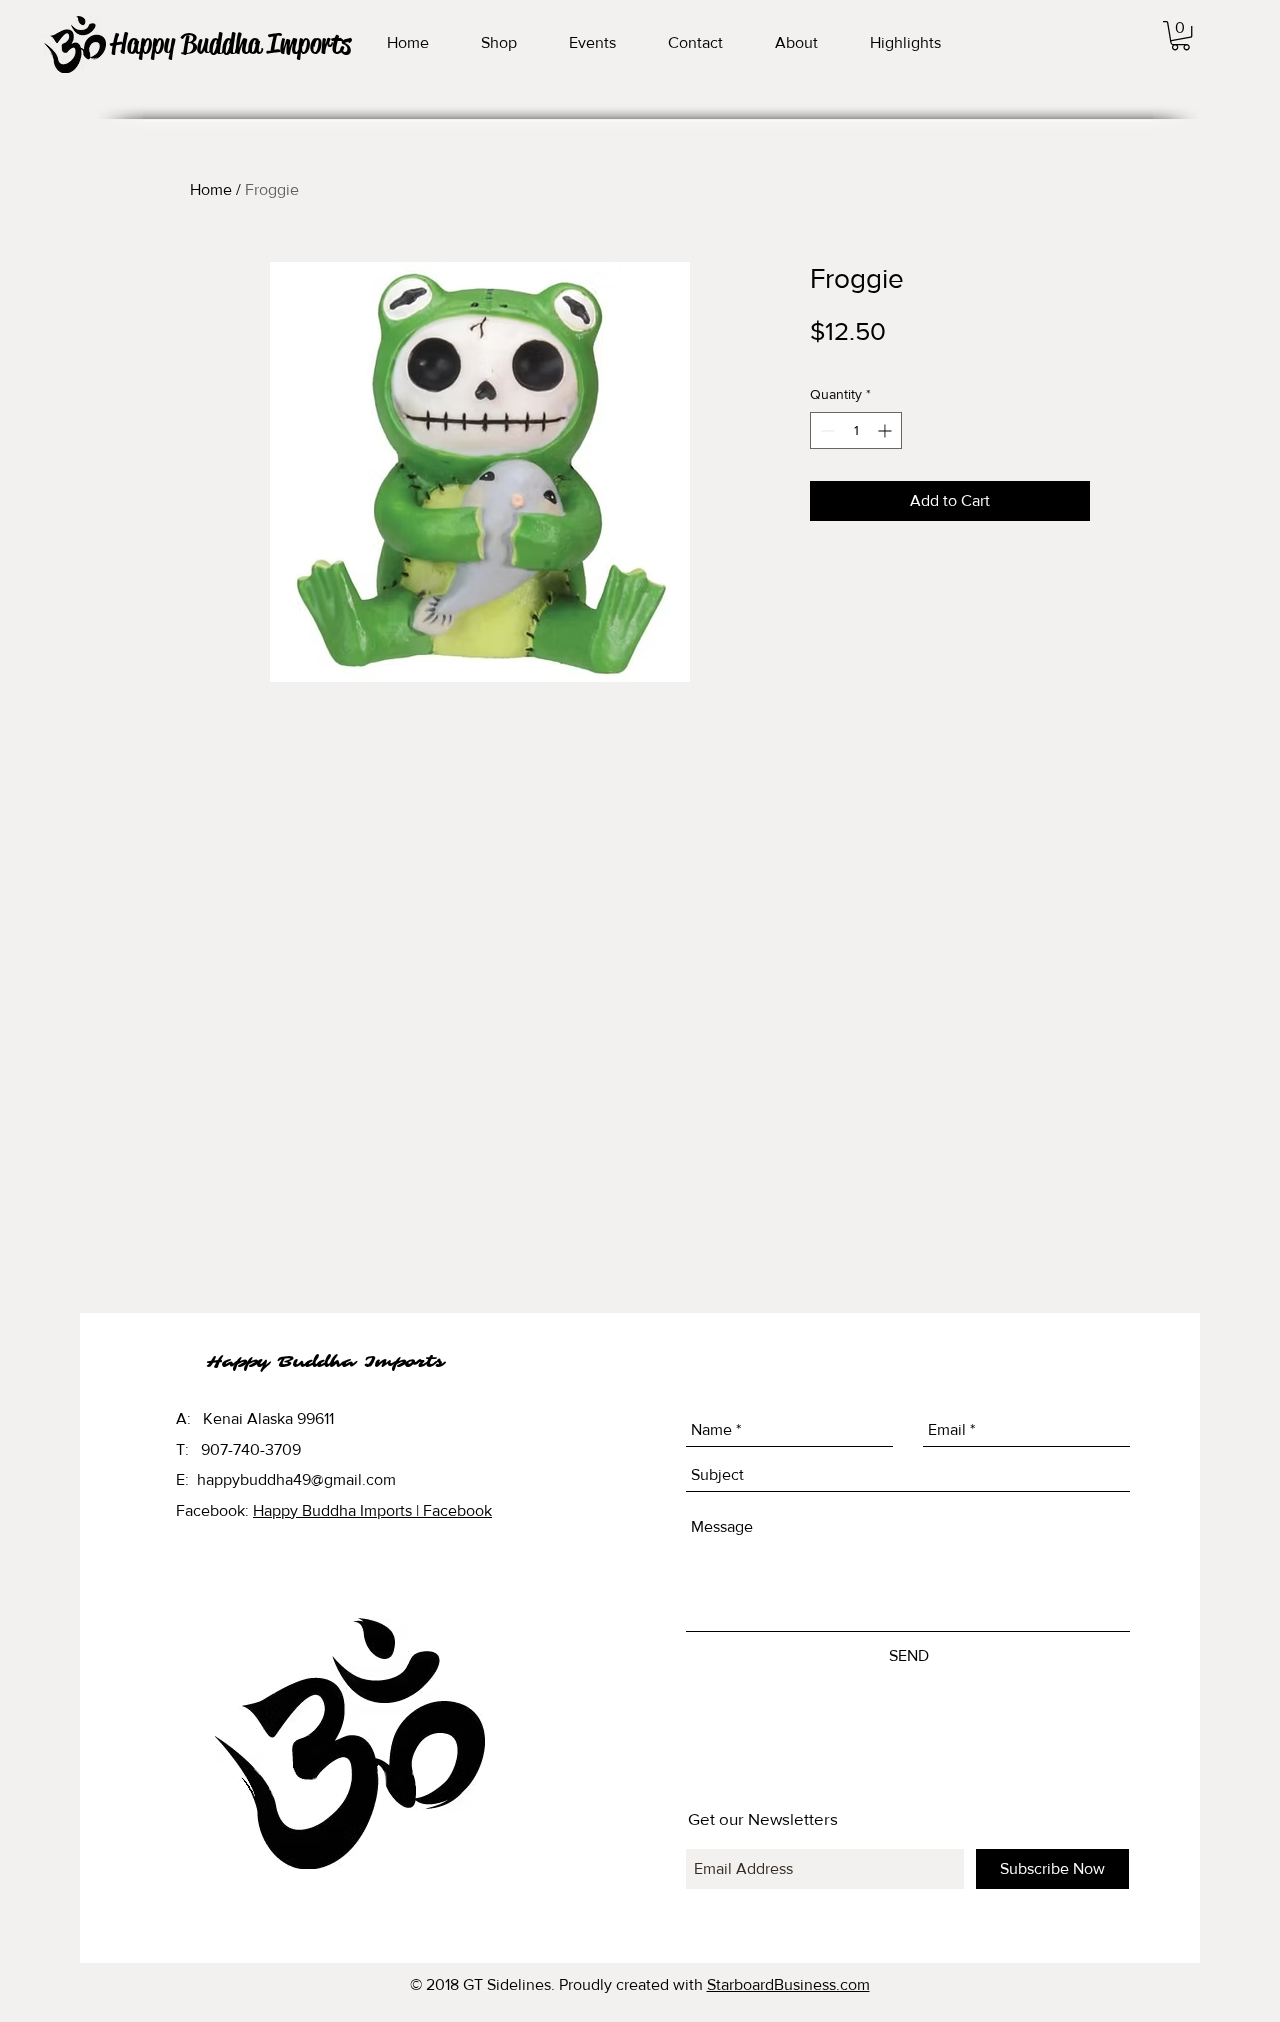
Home (211, 189)
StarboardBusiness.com (788, 1984)
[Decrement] (825, 430)
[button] (1180, 35)
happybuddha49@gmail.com (296, 1479)
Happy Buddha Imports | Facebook (372, 1510)
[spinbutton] (856, 430)
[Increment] (886, 430)
